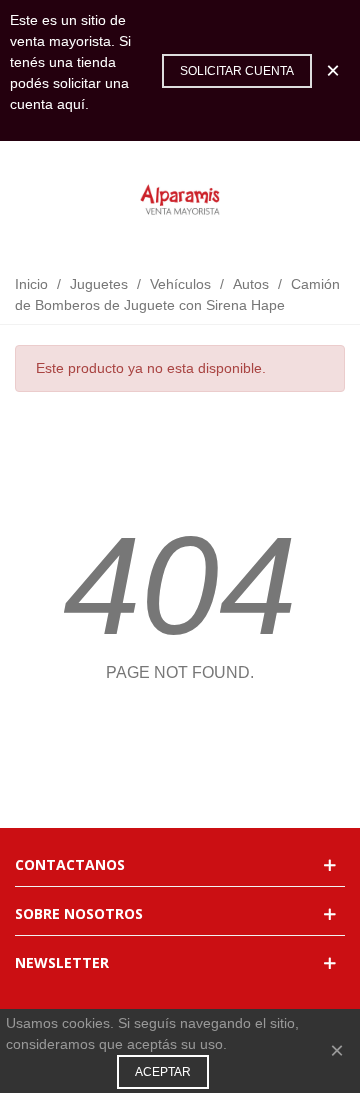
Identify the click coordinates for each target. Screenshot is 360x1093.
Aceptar (163, 1072)
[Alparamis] (180, 201)
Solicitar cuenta (237, 71)
